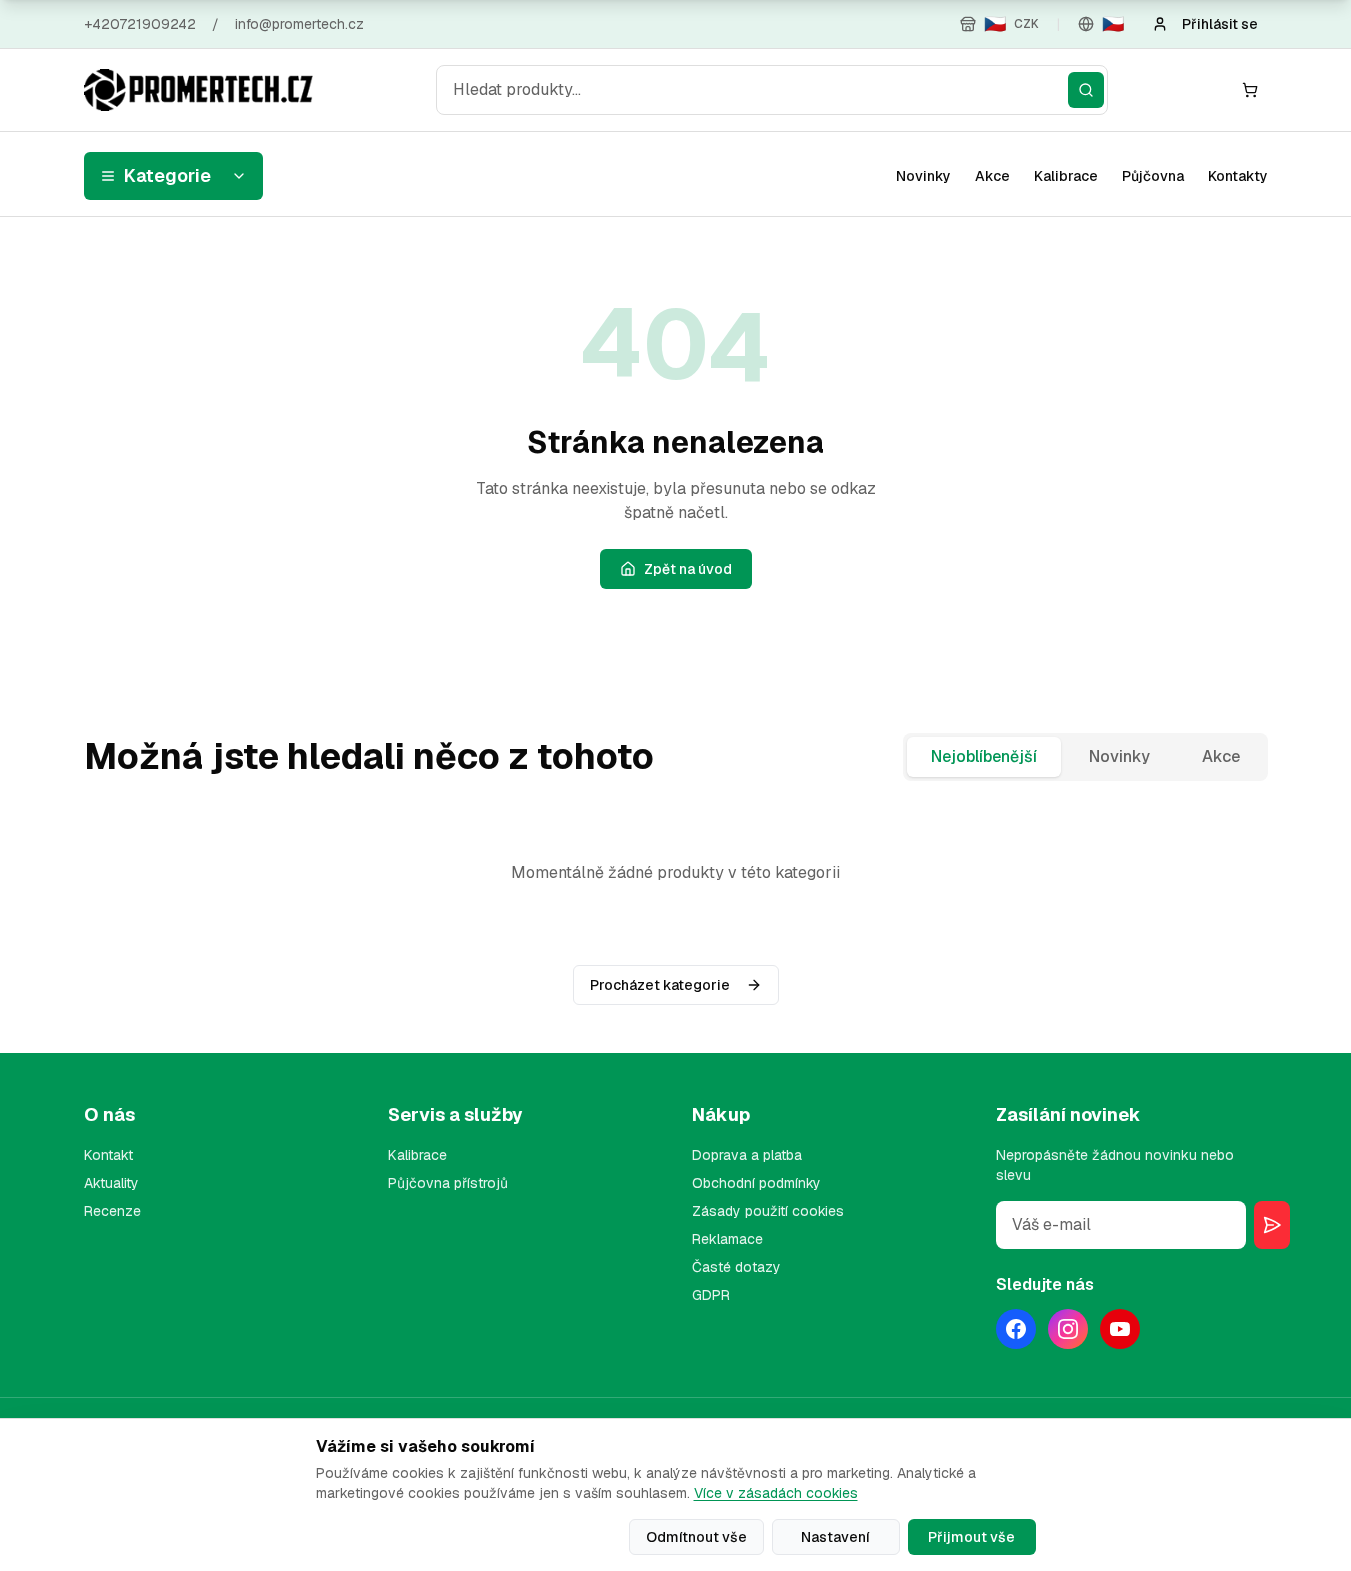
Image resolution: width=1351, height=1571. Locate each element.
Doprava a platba (747, 1155)
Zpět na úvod (688, 569)
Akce (992, 176)
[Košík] (1250, 90)
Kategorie (167, 175)
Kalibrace (1066, 176)
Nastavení (835, 1537)
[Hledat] (1086, 90)
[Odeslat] (1272, 1225)
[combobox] (772, 90)
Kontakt (108, 1155)
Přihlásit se (1220, 24)
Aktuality (111, 1183)
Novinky (923, 176)
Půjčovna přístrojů (448, 1183)
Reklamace (727, 1239)
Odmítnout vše (696, 1537)
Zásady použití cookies (768, 1211)
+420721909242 (140, 24)
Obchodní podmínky (756, 1183)
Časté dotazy (736, 1267)
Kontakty (1238, 176)
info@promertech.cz (299, 24)
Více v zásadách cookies (776, 1493)
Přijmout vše (971, 1537)
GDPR (711, 1295)
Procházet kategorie (660, 985)
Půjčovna (1153, 176)
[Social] (1016, 1329)
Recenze (112, 1211)
